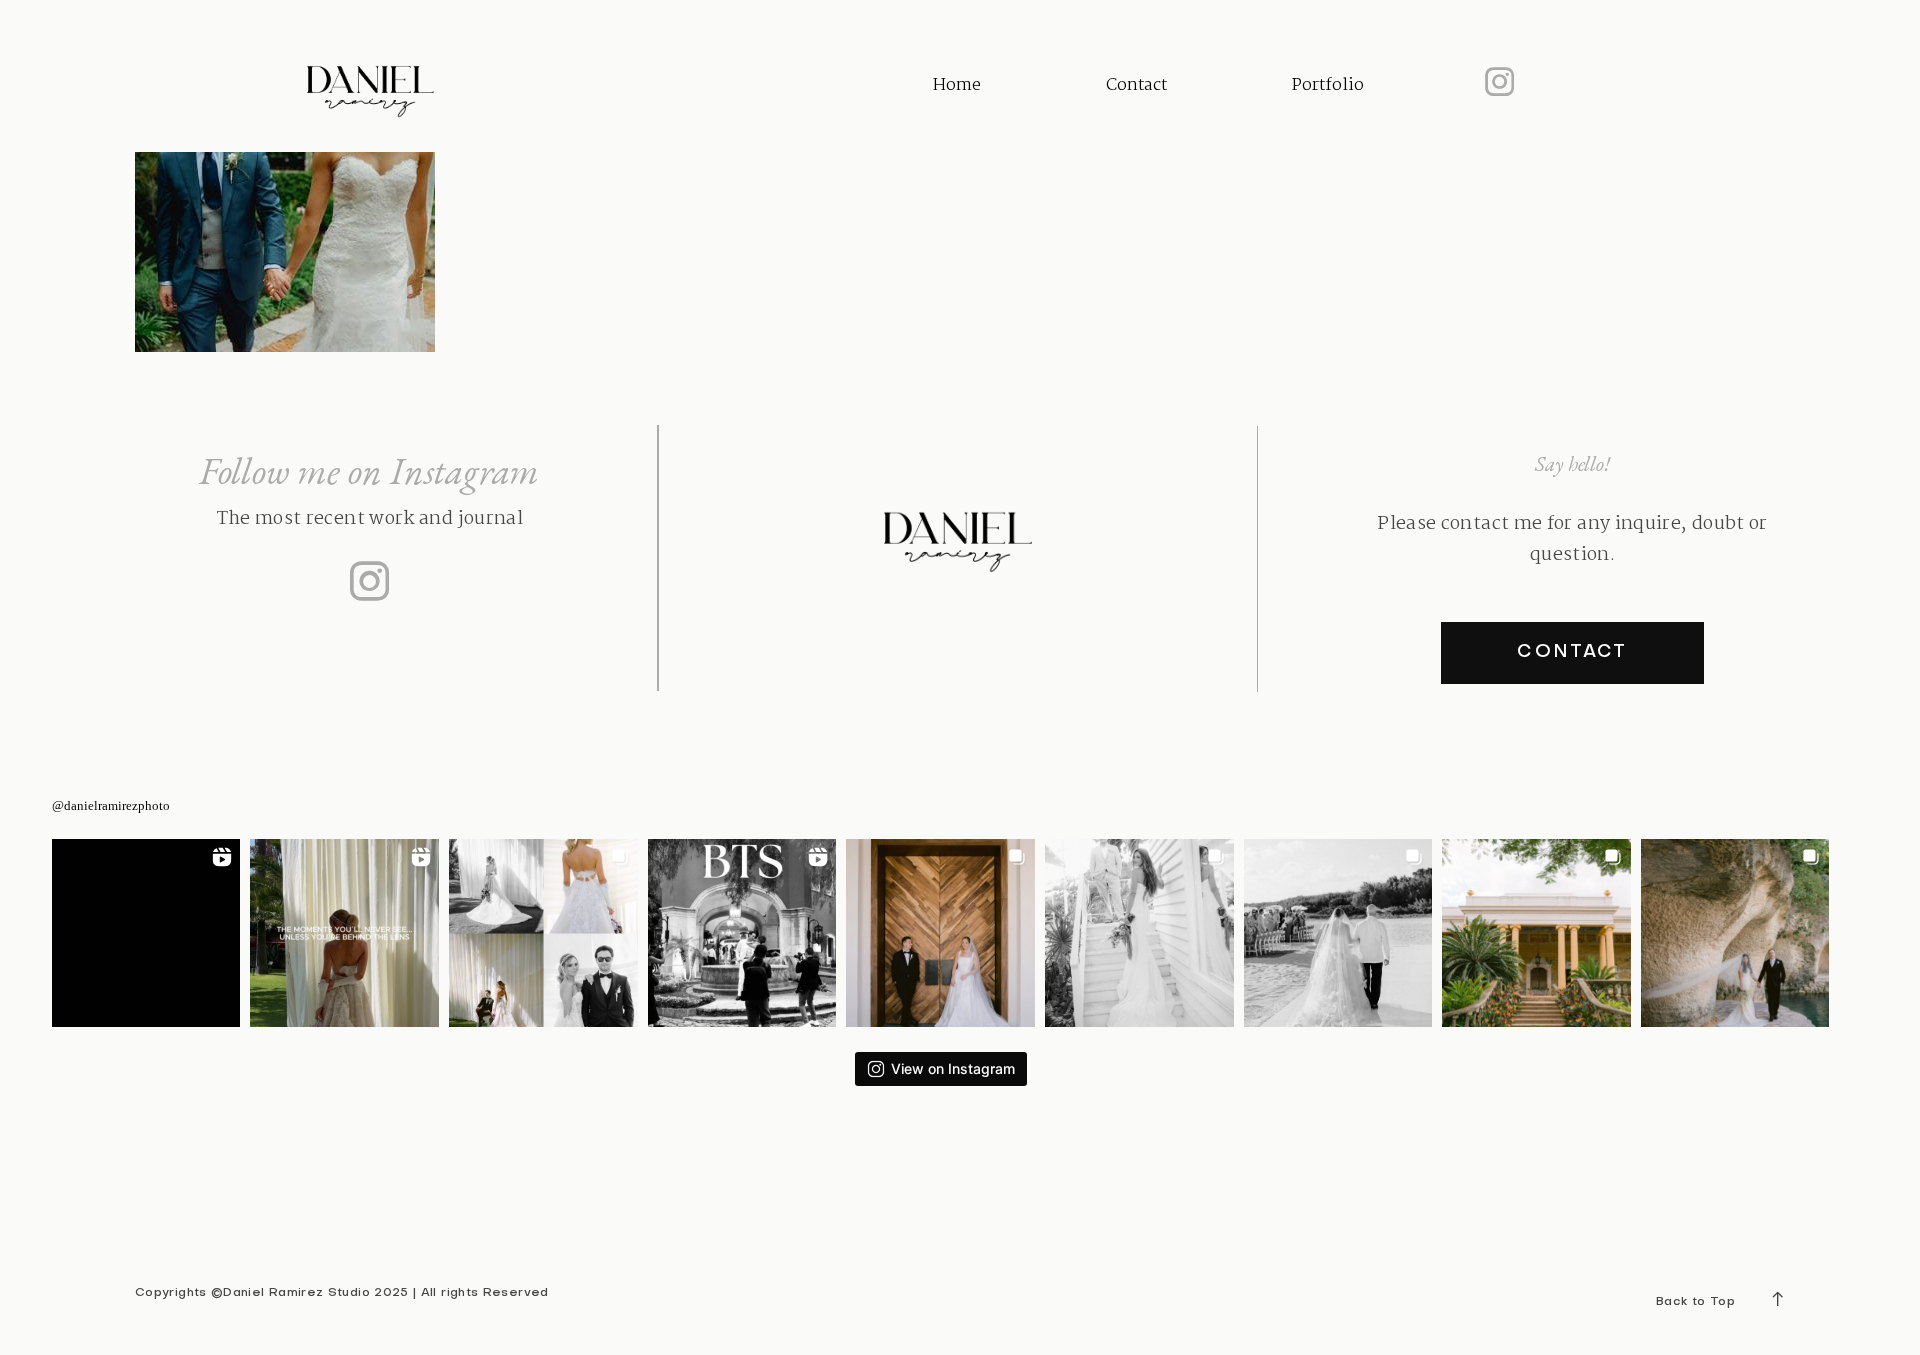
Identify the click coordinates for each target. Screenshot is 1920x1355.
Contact (1136, 85)
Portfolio (1328, 85)
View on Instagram (953, 1068)
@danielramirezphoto (111, 805)
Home (957, 85)
